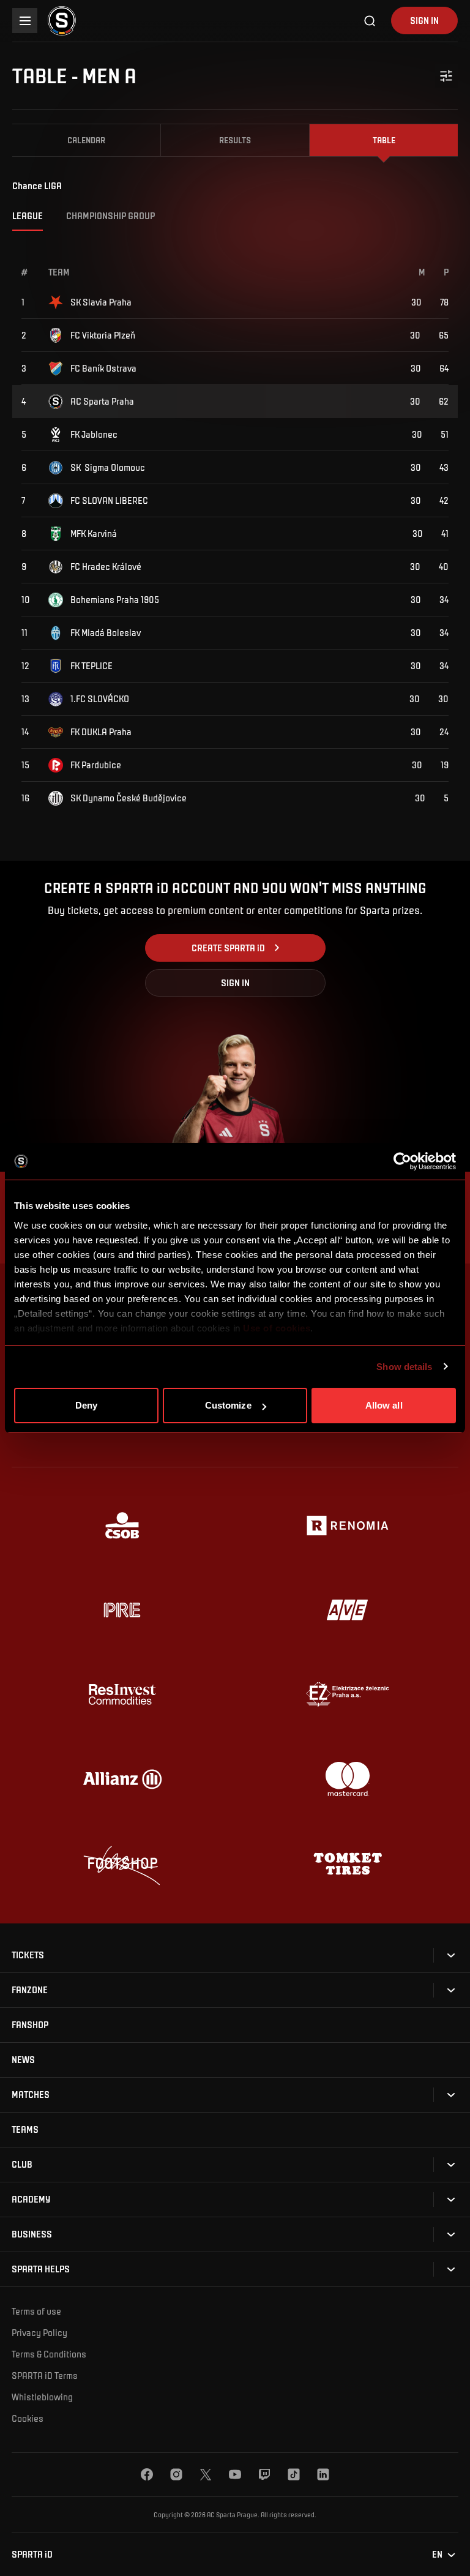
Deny (86, 1405)
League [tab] (28, 215)
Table (384, 140)
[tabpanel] (235, 522)
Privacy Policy (39, 2332)
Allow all (384, 1405)
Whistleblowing (42, 2397)
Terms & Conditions (49, 2354)
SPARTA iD (32, 2554)
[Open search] (370, 21)
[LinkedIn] (323, 2474)
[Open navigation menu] (25, 21)
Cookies (28, 2418)
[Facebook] (147, 2474)
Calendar (86, 140)
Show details (404, 1367)
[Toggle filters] (447, 76)
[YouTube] (235, 2474)
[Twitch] (264, 2474)
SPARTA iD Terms (45, 2375)
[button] (28, 1955)
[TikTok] (294, 2474)
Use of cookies (276, 1328)
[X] (206, 2474)
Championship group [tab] (110, 215)
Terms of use (36, 2311)
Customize (228, 1405)
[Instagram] (176, 2474)
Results (235, 140)
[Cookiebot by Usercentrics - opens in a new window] (402, 1161)
